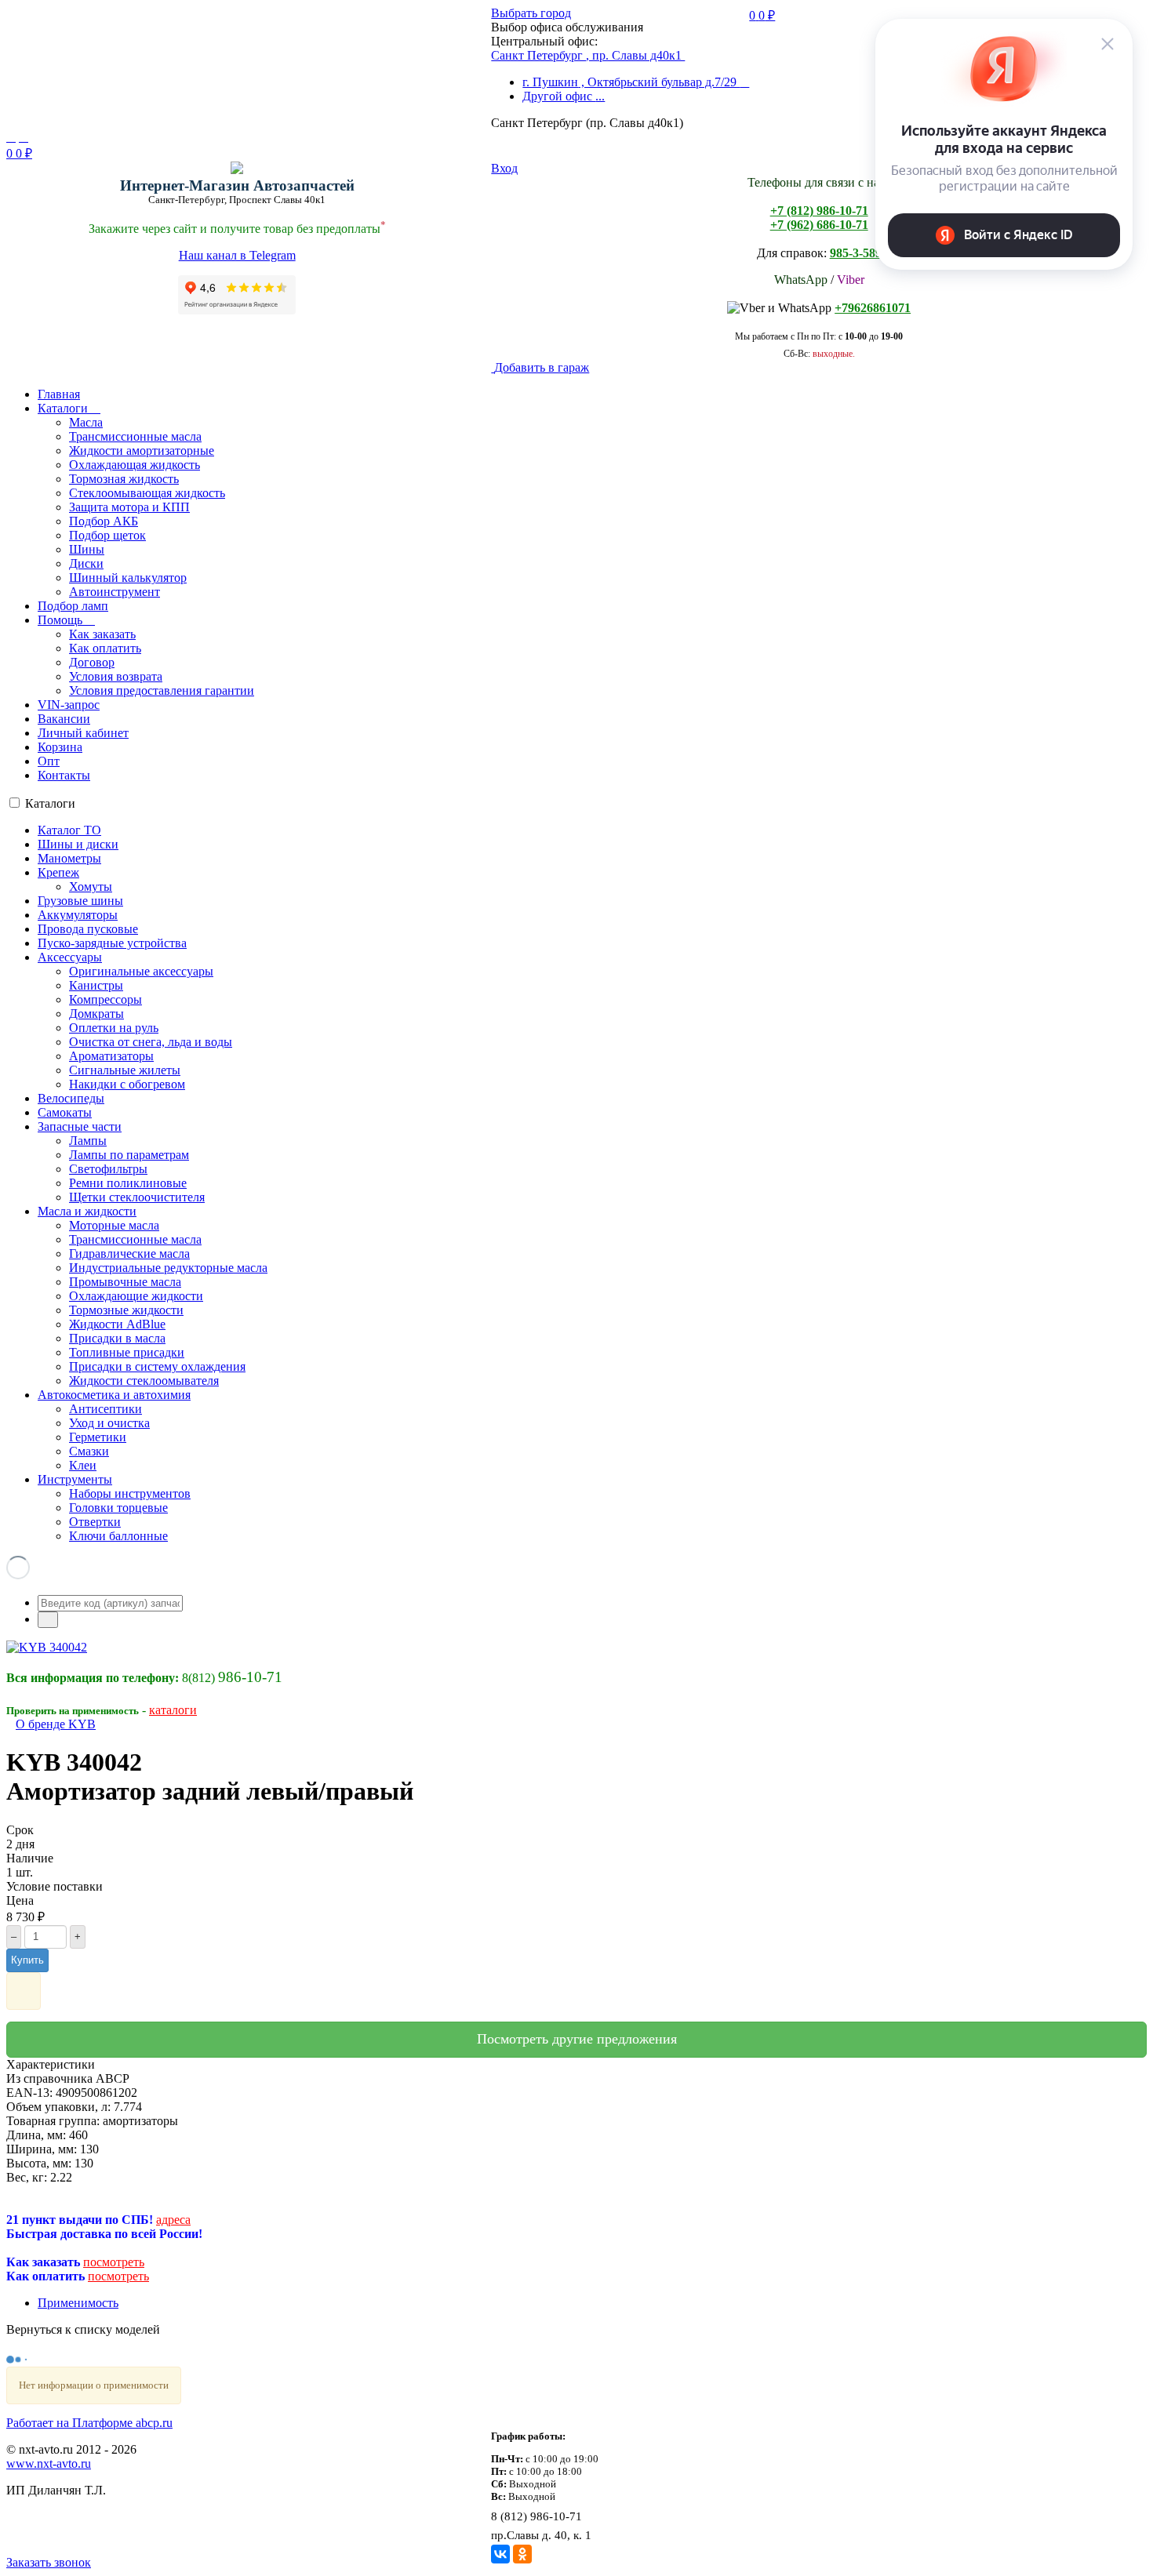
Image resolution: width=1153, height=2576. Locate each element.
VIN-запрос (69, 705)
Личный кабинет (83, 733)
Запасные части (80, 1126)
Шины (87, 549)
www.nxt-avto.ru (49, 2463)
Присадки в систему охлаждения (157, 1366)
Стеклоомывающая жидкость (147, 493)
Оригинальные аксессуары (141, 971)
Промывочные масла (125, 1282)
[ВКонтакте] (500, 2554)
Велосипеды (71, 1098)
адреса (173, 2220)
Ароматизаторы (111, 1056)
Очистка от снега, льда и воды (151, 1042)
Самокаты (65, 1112)
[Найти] (48, 1620)
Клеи (83, 1465)
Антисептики (105, 1409)
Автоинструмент (115, 592)
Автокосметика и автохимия (114, 1395)
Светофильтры (108, 1169)
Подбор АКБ (104, 521)
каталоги (173, 1710)
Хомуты (91, 887)
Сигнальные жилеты (125, 1070)
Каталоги (64, 408)
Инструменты (75, 1479)
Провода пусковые (88, 929)
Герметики (98, 1437)
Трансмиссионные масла (135, 436)
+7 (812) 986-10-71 (819, 211)
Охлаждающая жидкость (135, 465)
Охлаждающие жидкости (136, 1296)
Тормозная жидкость (124, 479)
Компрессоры (105, 999)
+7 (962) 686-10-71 (819, 225)
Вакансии (64, 719)
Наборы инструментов (130, 1493)
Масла (86, 422)
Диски (86, 563)
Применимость (78, 2303)
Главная (59, 394)
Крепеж (58, 872)
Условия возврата (116, 676)
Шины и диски (78, 844)
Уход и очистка (109, 1423)
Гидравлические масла (129, 1253)
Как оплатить (105, 648)
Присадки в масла (117, 1338)
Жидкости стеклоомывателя (144, 1381)
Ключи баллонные (118, 1536)
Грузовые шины (80, 901)
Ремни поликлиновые (128, 1183)
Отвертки (95, 1522)
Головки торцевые (118, 1508)
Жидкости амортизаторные (142, 451)
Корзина (60, 747)
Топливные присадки (127, 1352)
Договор (92, 662)
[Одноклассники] (522, 2554)
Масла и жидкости (87, 1211)
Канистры (96, 985)
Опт (49, 761)
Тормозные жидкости (126, 1310)
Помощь (62, 620)
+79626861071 (873, 308)
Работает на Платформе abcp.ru (89, 2423)
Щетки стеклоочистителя (137, 1197)
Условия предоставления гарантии (162, 690)
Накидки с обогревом (127, 1084)
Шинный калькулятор (128, 578)
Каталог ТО (69, 830)
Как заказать (102, 634)
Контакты (64, 775)
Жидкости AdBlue (117, 1324)
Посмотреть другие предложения (577, 2039)
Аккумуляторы (78, 915)
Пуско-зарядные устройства (112, 943)
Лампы (88, 1141)
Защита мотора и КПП (129, 507)
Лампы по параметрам (129, 1155)
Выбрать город (531, 13)
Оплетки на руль (114, 1028)
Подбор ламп (73, 606)
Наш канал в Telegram (237, 255)
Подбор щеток (107, 535)
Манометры (69, 858)
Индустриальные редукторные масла (168, 1268)
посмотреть (114, 2262)
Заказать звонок (49, 2562)
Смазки (89, 1451)
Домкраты (96, 1014)
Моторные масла (114, 1225)
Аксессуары (70, 957)
